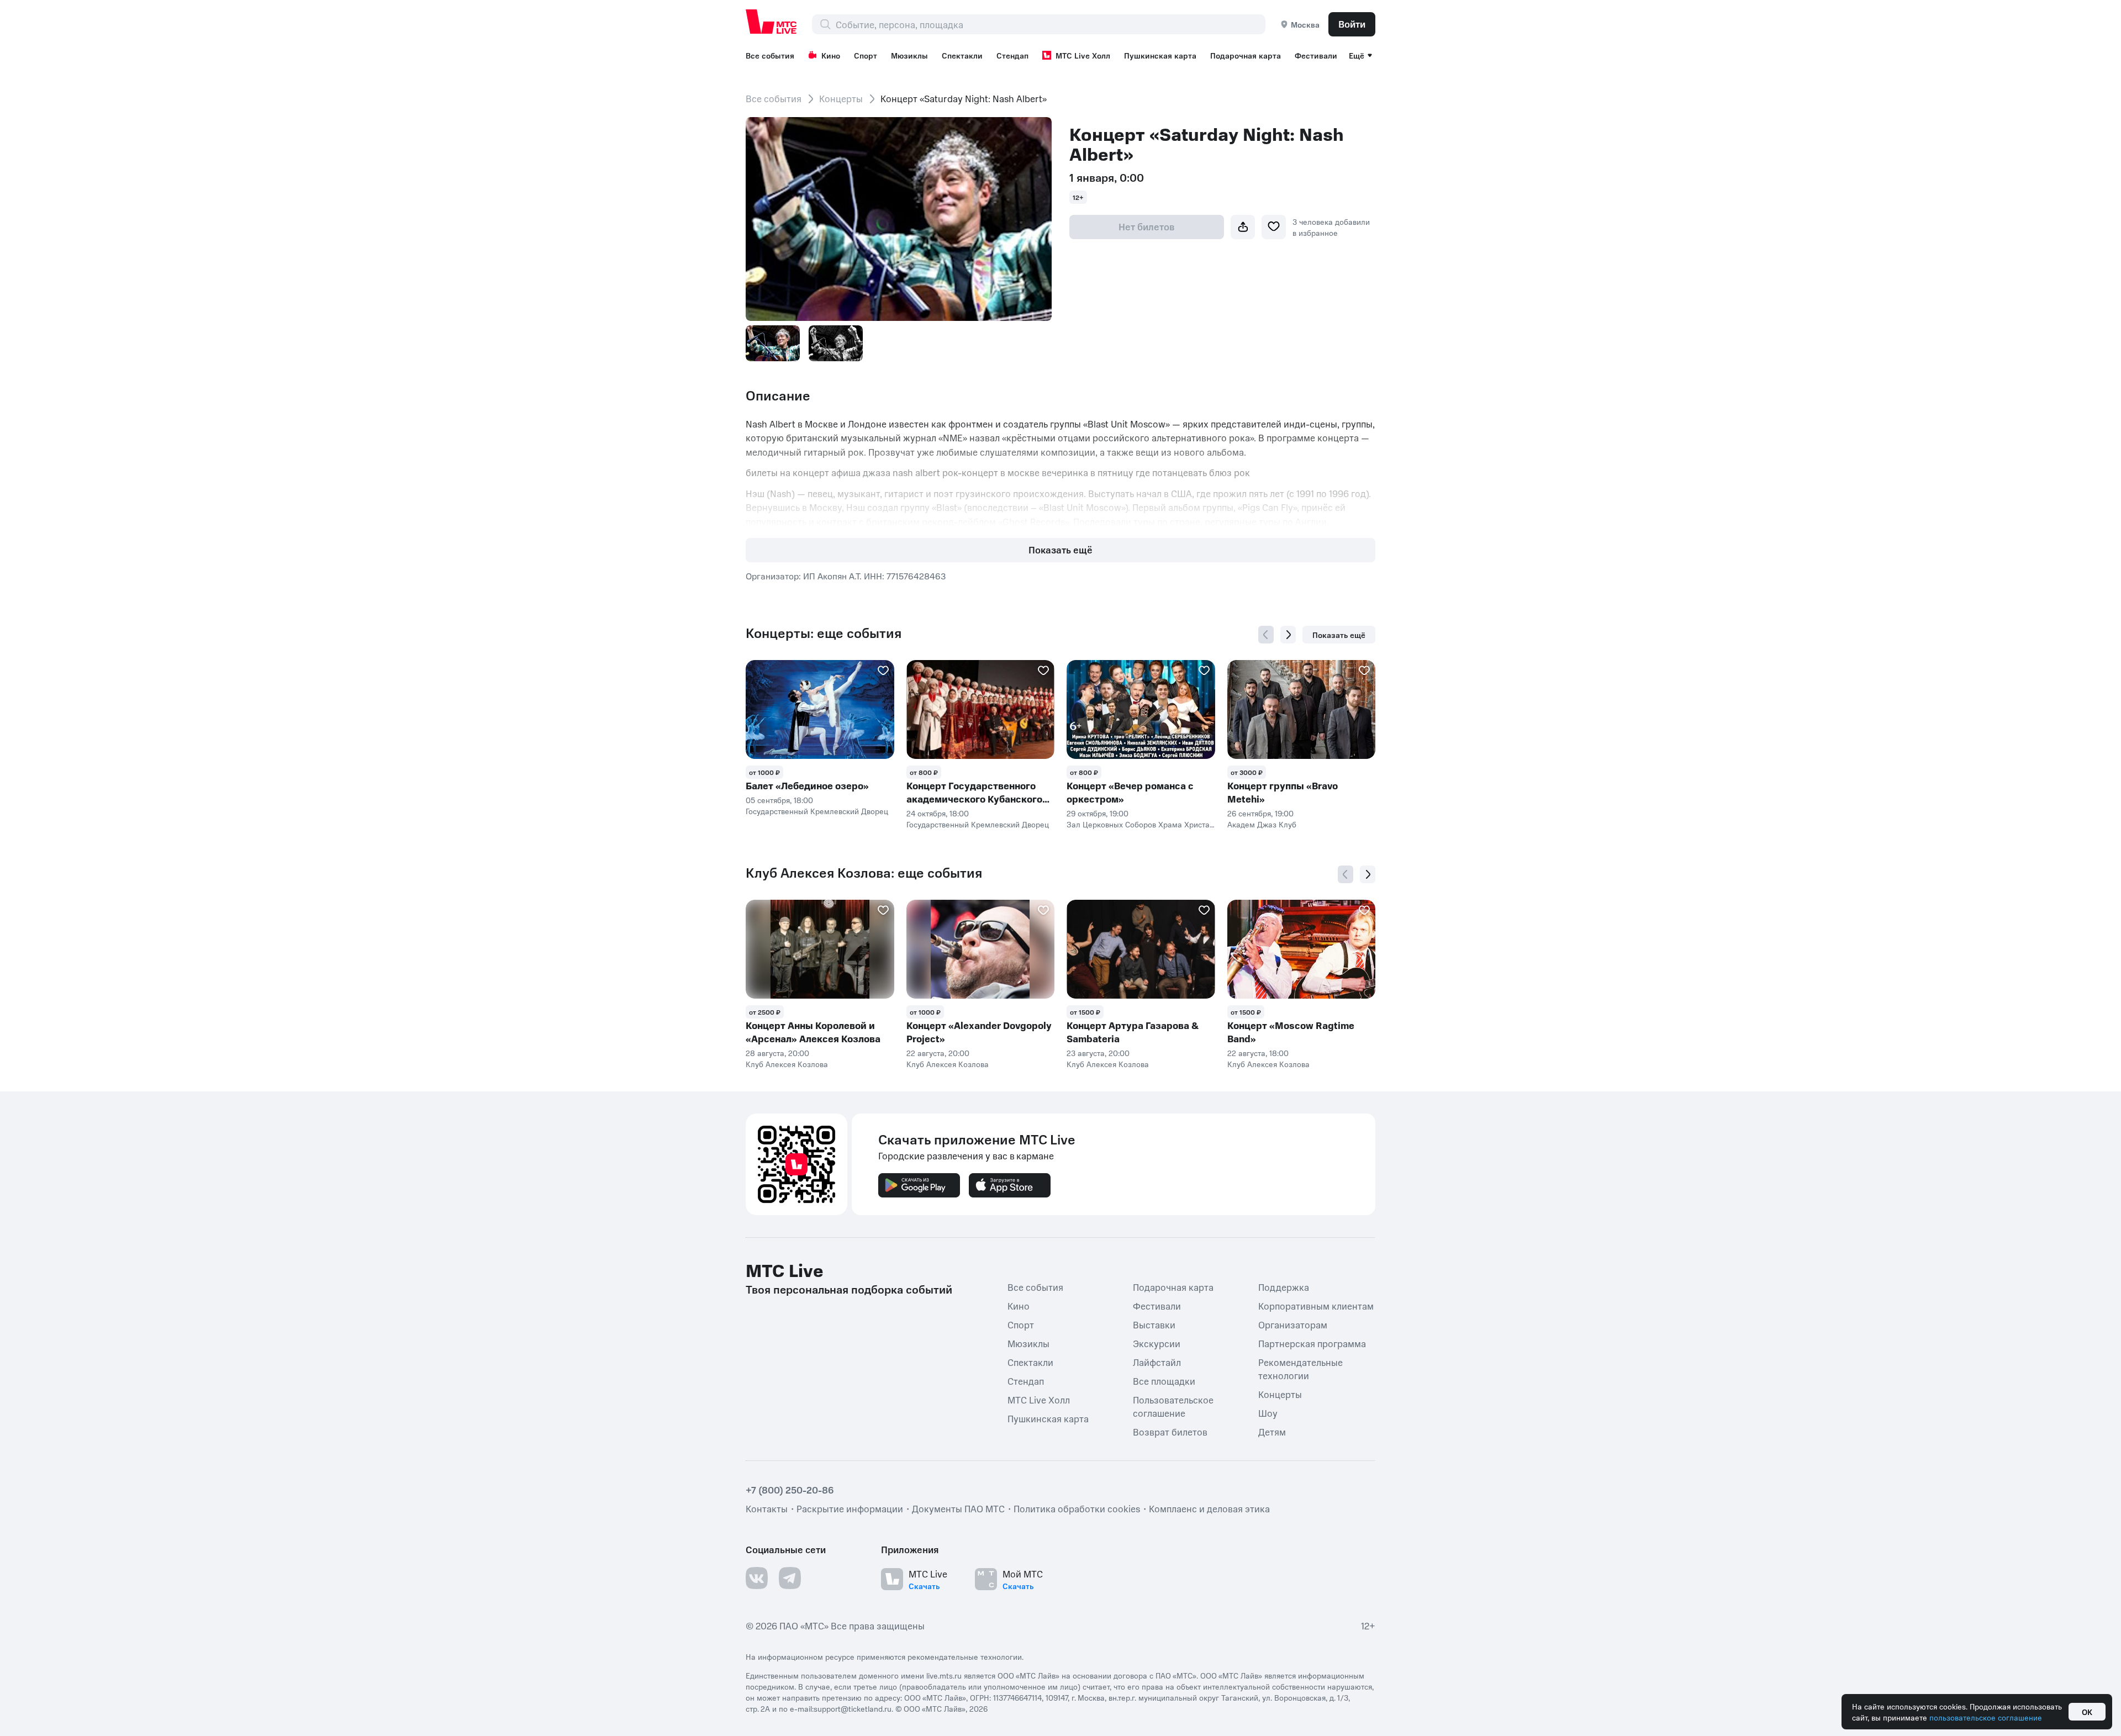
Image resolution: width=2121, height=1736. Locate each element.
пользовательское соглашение (1986, 1717)
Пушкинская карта (1160, 55)
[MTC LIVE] (772, 22)
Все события (770, 55)
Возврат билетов (1170, 1432)
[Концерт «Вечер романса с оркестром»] (1141, 709)
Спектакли (962, 55)
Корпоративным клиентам (1316, 1306)
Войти (1352, 24)
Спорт (866, 55)
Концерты (841, 98)
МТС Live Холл (1083, 55)
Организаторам (1293, 1325)
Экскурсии (1157, 1343)
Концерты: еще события (824, 633)
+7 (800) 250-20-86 (790, 1490)
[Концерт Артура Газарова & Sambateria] (1141, 949)
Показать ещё (1060, 550)
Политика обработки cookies (1077, 1508)
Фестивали (1316, 55)
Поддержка (1284, 1287)
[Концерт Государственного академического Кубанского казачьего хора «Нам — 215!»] (981, 709)
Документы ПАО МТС (958, 1508)
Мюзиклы (909, 55)
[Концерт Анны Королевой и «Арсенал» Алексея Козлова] (820, 949)
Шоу (1268, 1413)
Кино (831, 55)
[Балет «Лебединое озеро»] (820, 709)
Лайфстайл (1157, 1362)
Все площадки (1164, 1381)
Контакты (767, 1508)
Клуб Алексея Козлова (787, 1064)
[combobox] (1050, 24)
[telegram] (790, 1578)
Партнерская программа (1312, 1343)
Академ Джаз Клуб (1262, 824)
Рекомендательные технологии (1300, 1369)
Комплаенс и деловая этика (1209, 1508)
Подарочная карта (1246, 55)
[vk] (757, 1578)
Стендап (1012, 55)
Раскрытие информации (850, 1508)
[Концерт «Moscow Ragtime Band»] (1302, 949)
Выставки (1154, 1325)
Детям (1272, 1432)
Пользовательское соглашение (1173, 1406)
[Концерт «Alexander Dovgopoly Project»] (981, 949)
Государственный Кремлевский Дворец (817, 811)
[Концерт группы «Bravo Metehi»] (1302, 709)
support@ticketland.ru (853, 1708)
